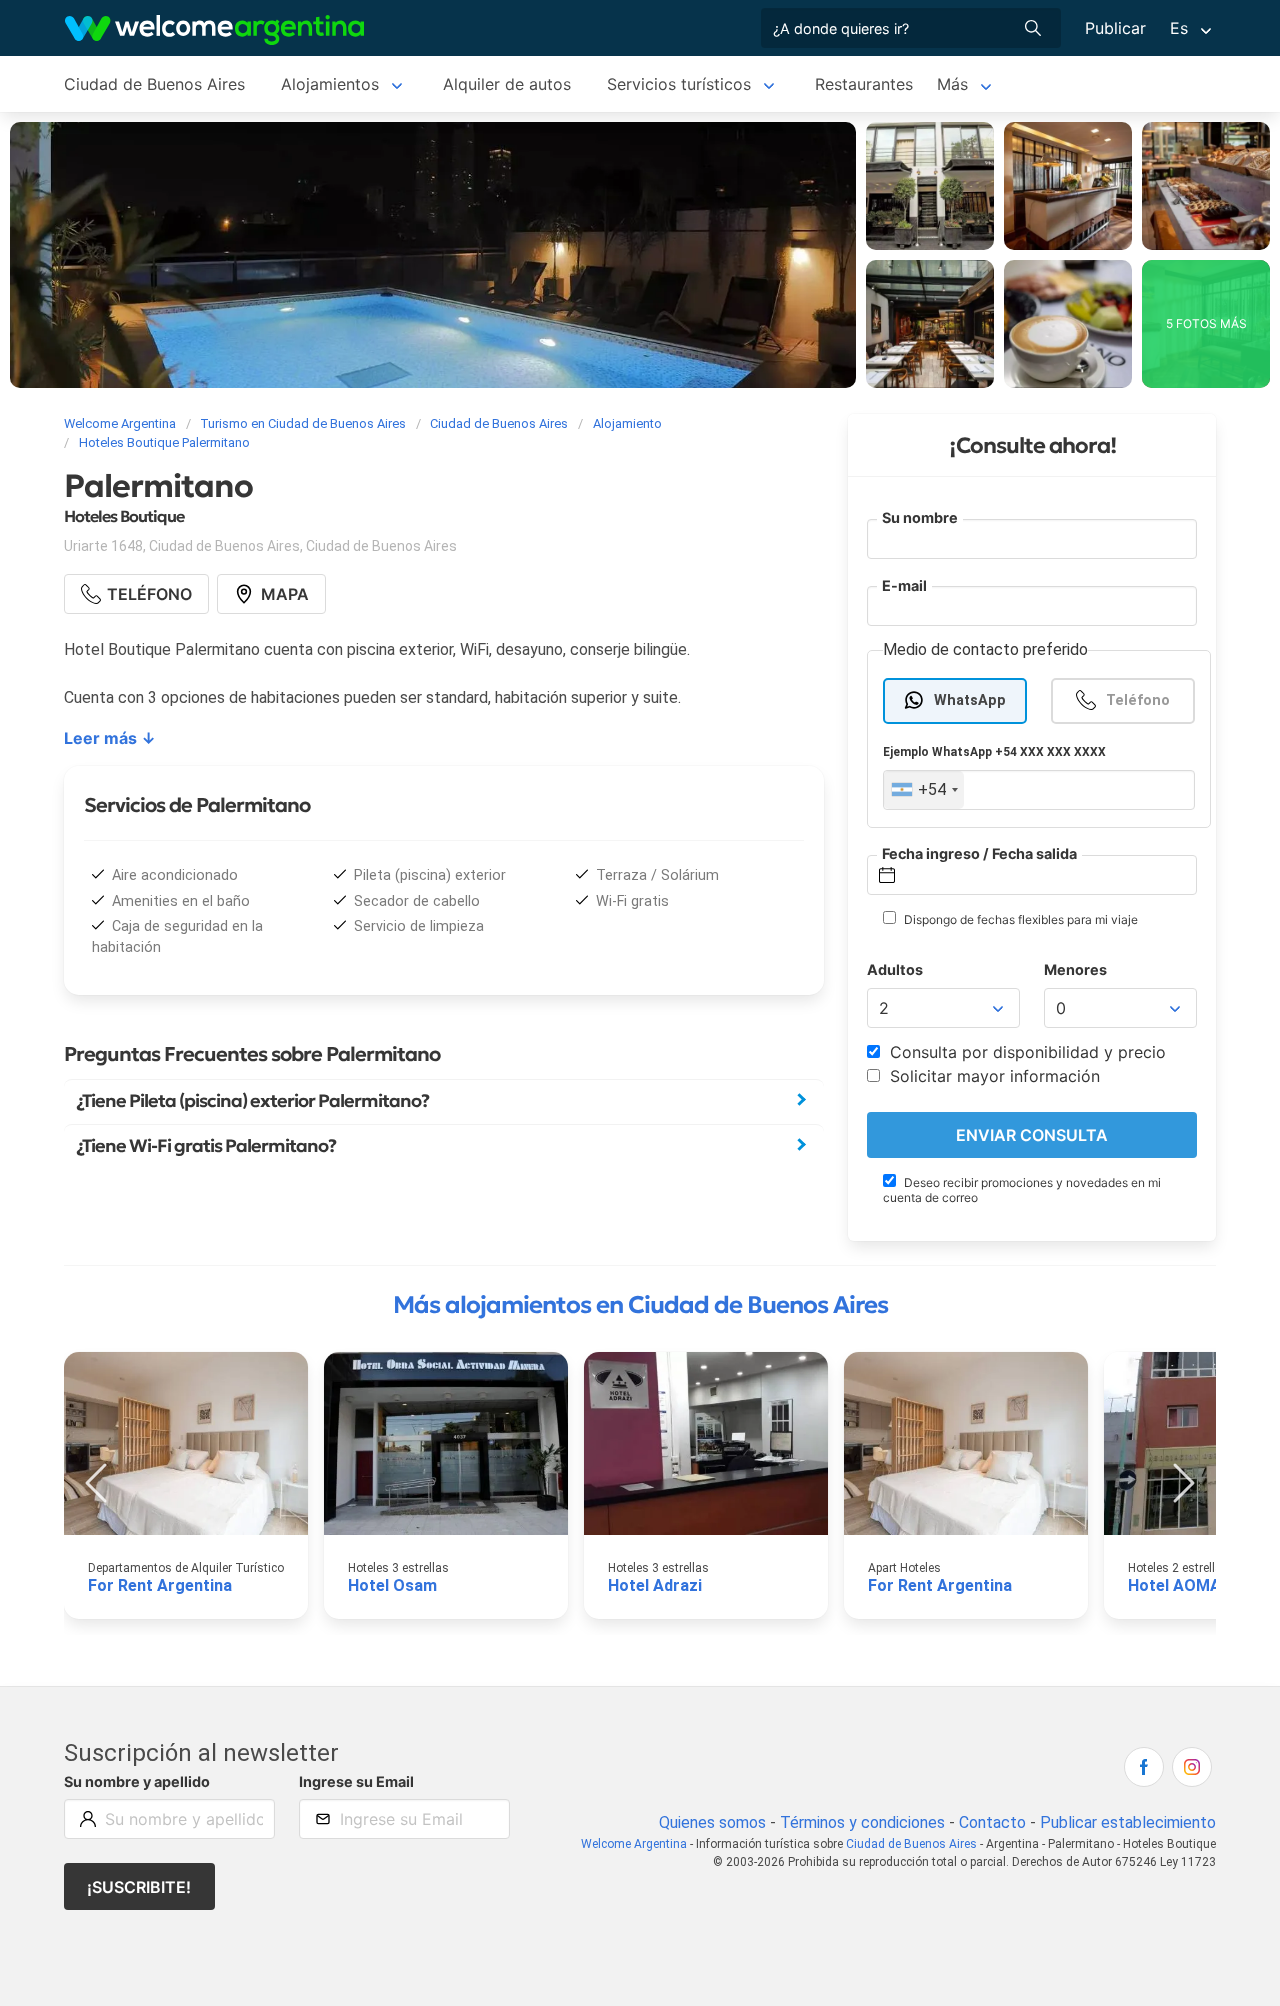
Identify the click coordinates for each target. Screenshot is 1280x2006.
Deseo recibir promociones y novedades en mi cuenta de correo (1022, 1190)
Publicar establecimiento (1128, 1822)
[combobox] (924, 790)
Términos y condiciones (862, 1822)
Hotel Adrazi (655, 1585)
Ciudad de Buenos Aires (154, 84)
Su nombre (920, 517)
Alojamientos (330, 84)
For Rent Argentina (160, 1585)
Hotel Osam (392, 1585)
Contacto (992, 1822)
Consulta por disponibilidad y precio (1025, 1052)
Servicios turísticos (679, 84)
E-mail (904, 585)
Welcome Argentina (634, 1844)
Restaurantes (864, 84)
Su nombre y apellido (137, 1781)
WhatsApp (970, 700)
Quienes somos (712, 1822)
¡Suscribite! (139, 1887)
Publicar (1115, 28)
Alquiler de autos (507, 84)
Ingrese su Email (356, 1781)
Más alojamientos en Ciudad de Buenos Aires (640, 1305)
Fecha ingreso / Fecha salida (979, 853)
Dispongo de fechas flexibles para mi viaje (1019, 919)
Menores (1075, 969)
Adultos (895, 969)
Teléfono (1138, 700)
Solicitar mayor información (992, 1076)
